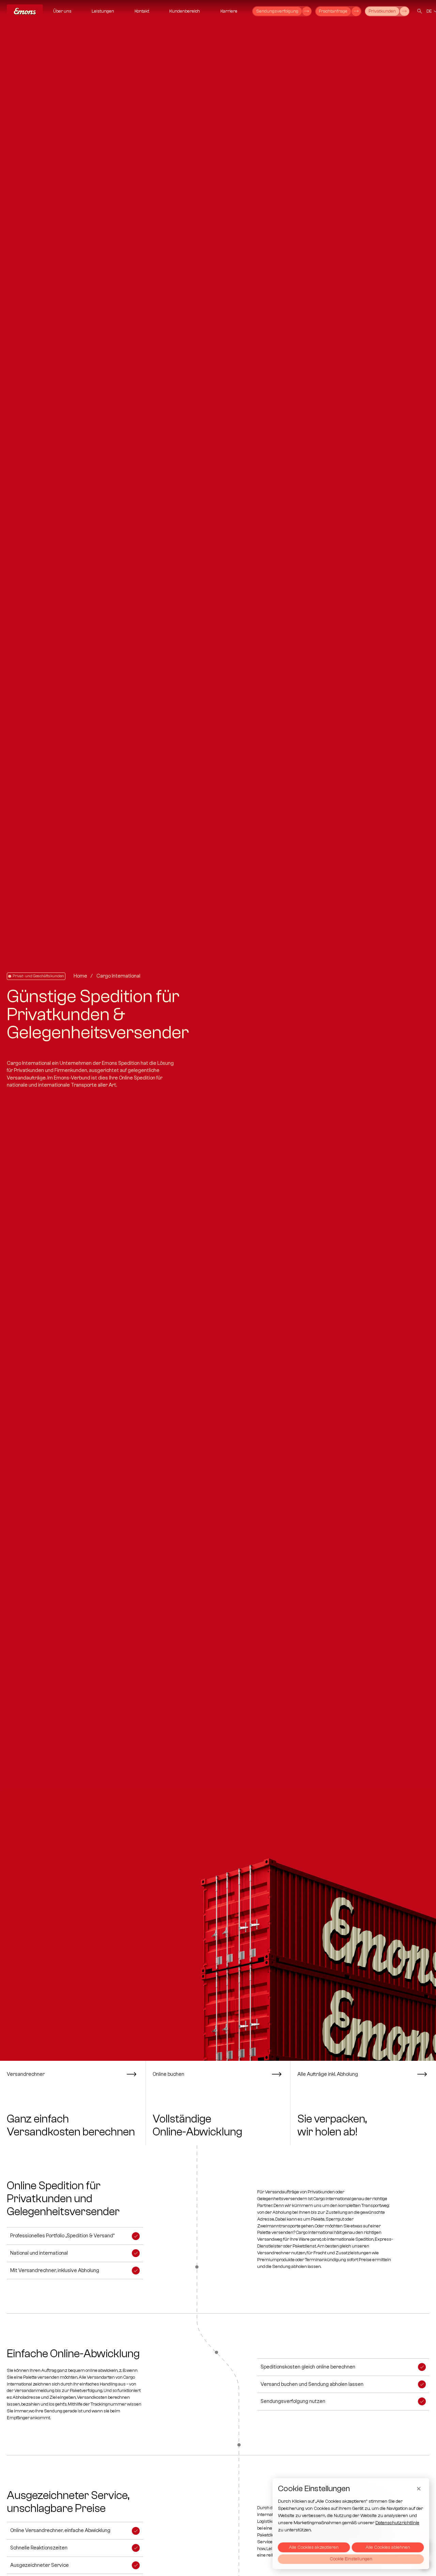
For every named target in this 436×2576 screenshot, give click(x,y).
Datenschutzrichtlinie (397, 2523)
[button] (59, 11)
